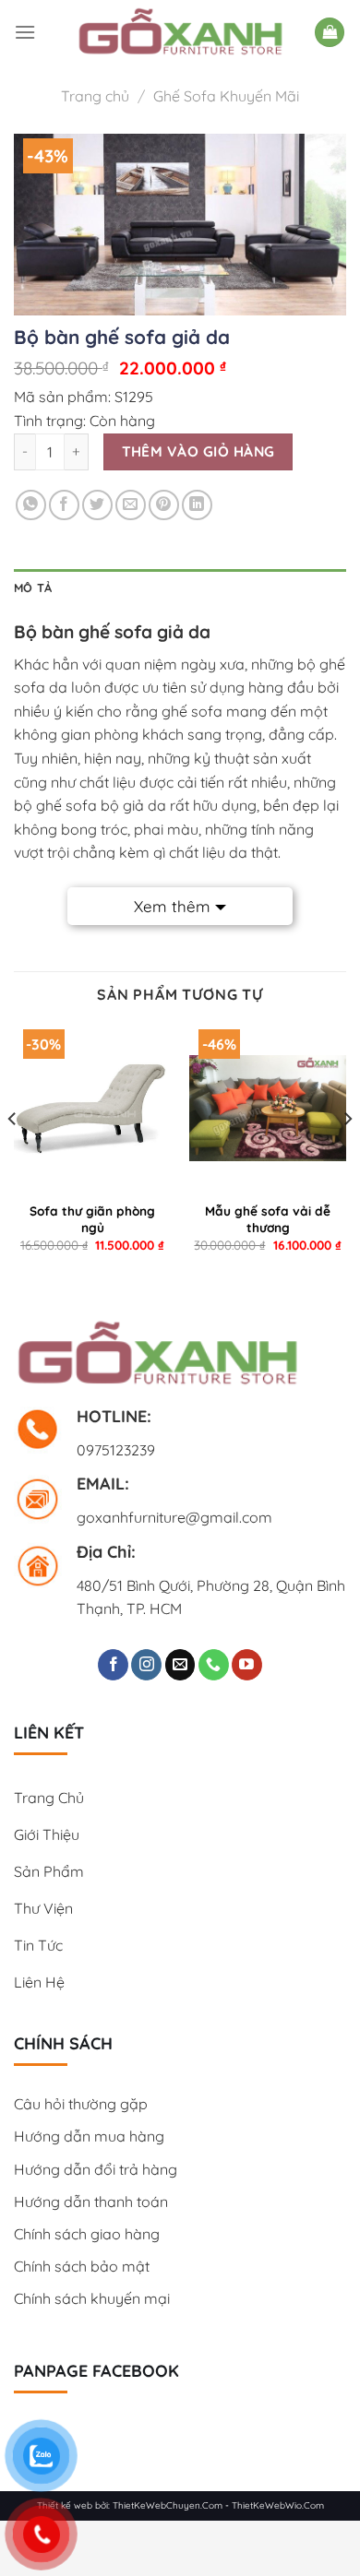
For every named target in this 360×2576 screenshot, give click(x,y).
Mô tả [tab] (33, 588)
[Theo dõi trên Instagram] (146, 1665)
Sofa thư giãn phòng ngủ (92, 1219)
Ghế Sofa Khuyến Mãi (226, 96)
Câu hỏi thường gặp (81, 2104)
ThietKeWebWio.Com (278, 2505)
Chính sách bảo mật (82, 2266)
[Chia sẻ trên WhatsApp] (31, 505)
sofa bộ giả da (116, 805)
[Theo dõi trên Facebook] (113, 1665)
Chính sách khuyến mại (92, 2298)
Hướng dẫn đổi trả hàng (96, 2169)
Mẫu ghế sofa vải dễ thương (268, 1219)
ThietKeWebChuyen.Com (168, 2505)
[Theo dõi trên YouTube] (247, 1665)
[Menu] (25, 32)
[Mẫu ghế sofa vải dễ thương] (268, 1108)
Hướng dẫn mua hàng (89, 2136)
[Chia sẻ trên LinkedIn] (197, 505)
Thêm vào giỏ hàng (198, 451)
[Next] (347, 1156)
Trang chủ (95, 96)
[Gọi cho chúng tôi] (214, 1665)
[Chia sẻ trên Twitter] (97, 505)
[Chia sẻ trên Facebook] (64, 505)
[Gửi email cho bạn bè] (131, 505)
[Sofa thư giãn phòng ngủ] (92, 1108)
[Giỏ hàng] (330, 33)
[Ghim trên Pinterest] (164, 505)
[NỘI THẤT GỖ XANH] (180, 32)
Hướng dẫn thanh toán (91, 2202)
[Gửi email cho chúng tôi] (180, 1665)
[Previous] (13, 1156)
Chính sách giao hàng (87, 2234)
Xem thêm (172, 906)
